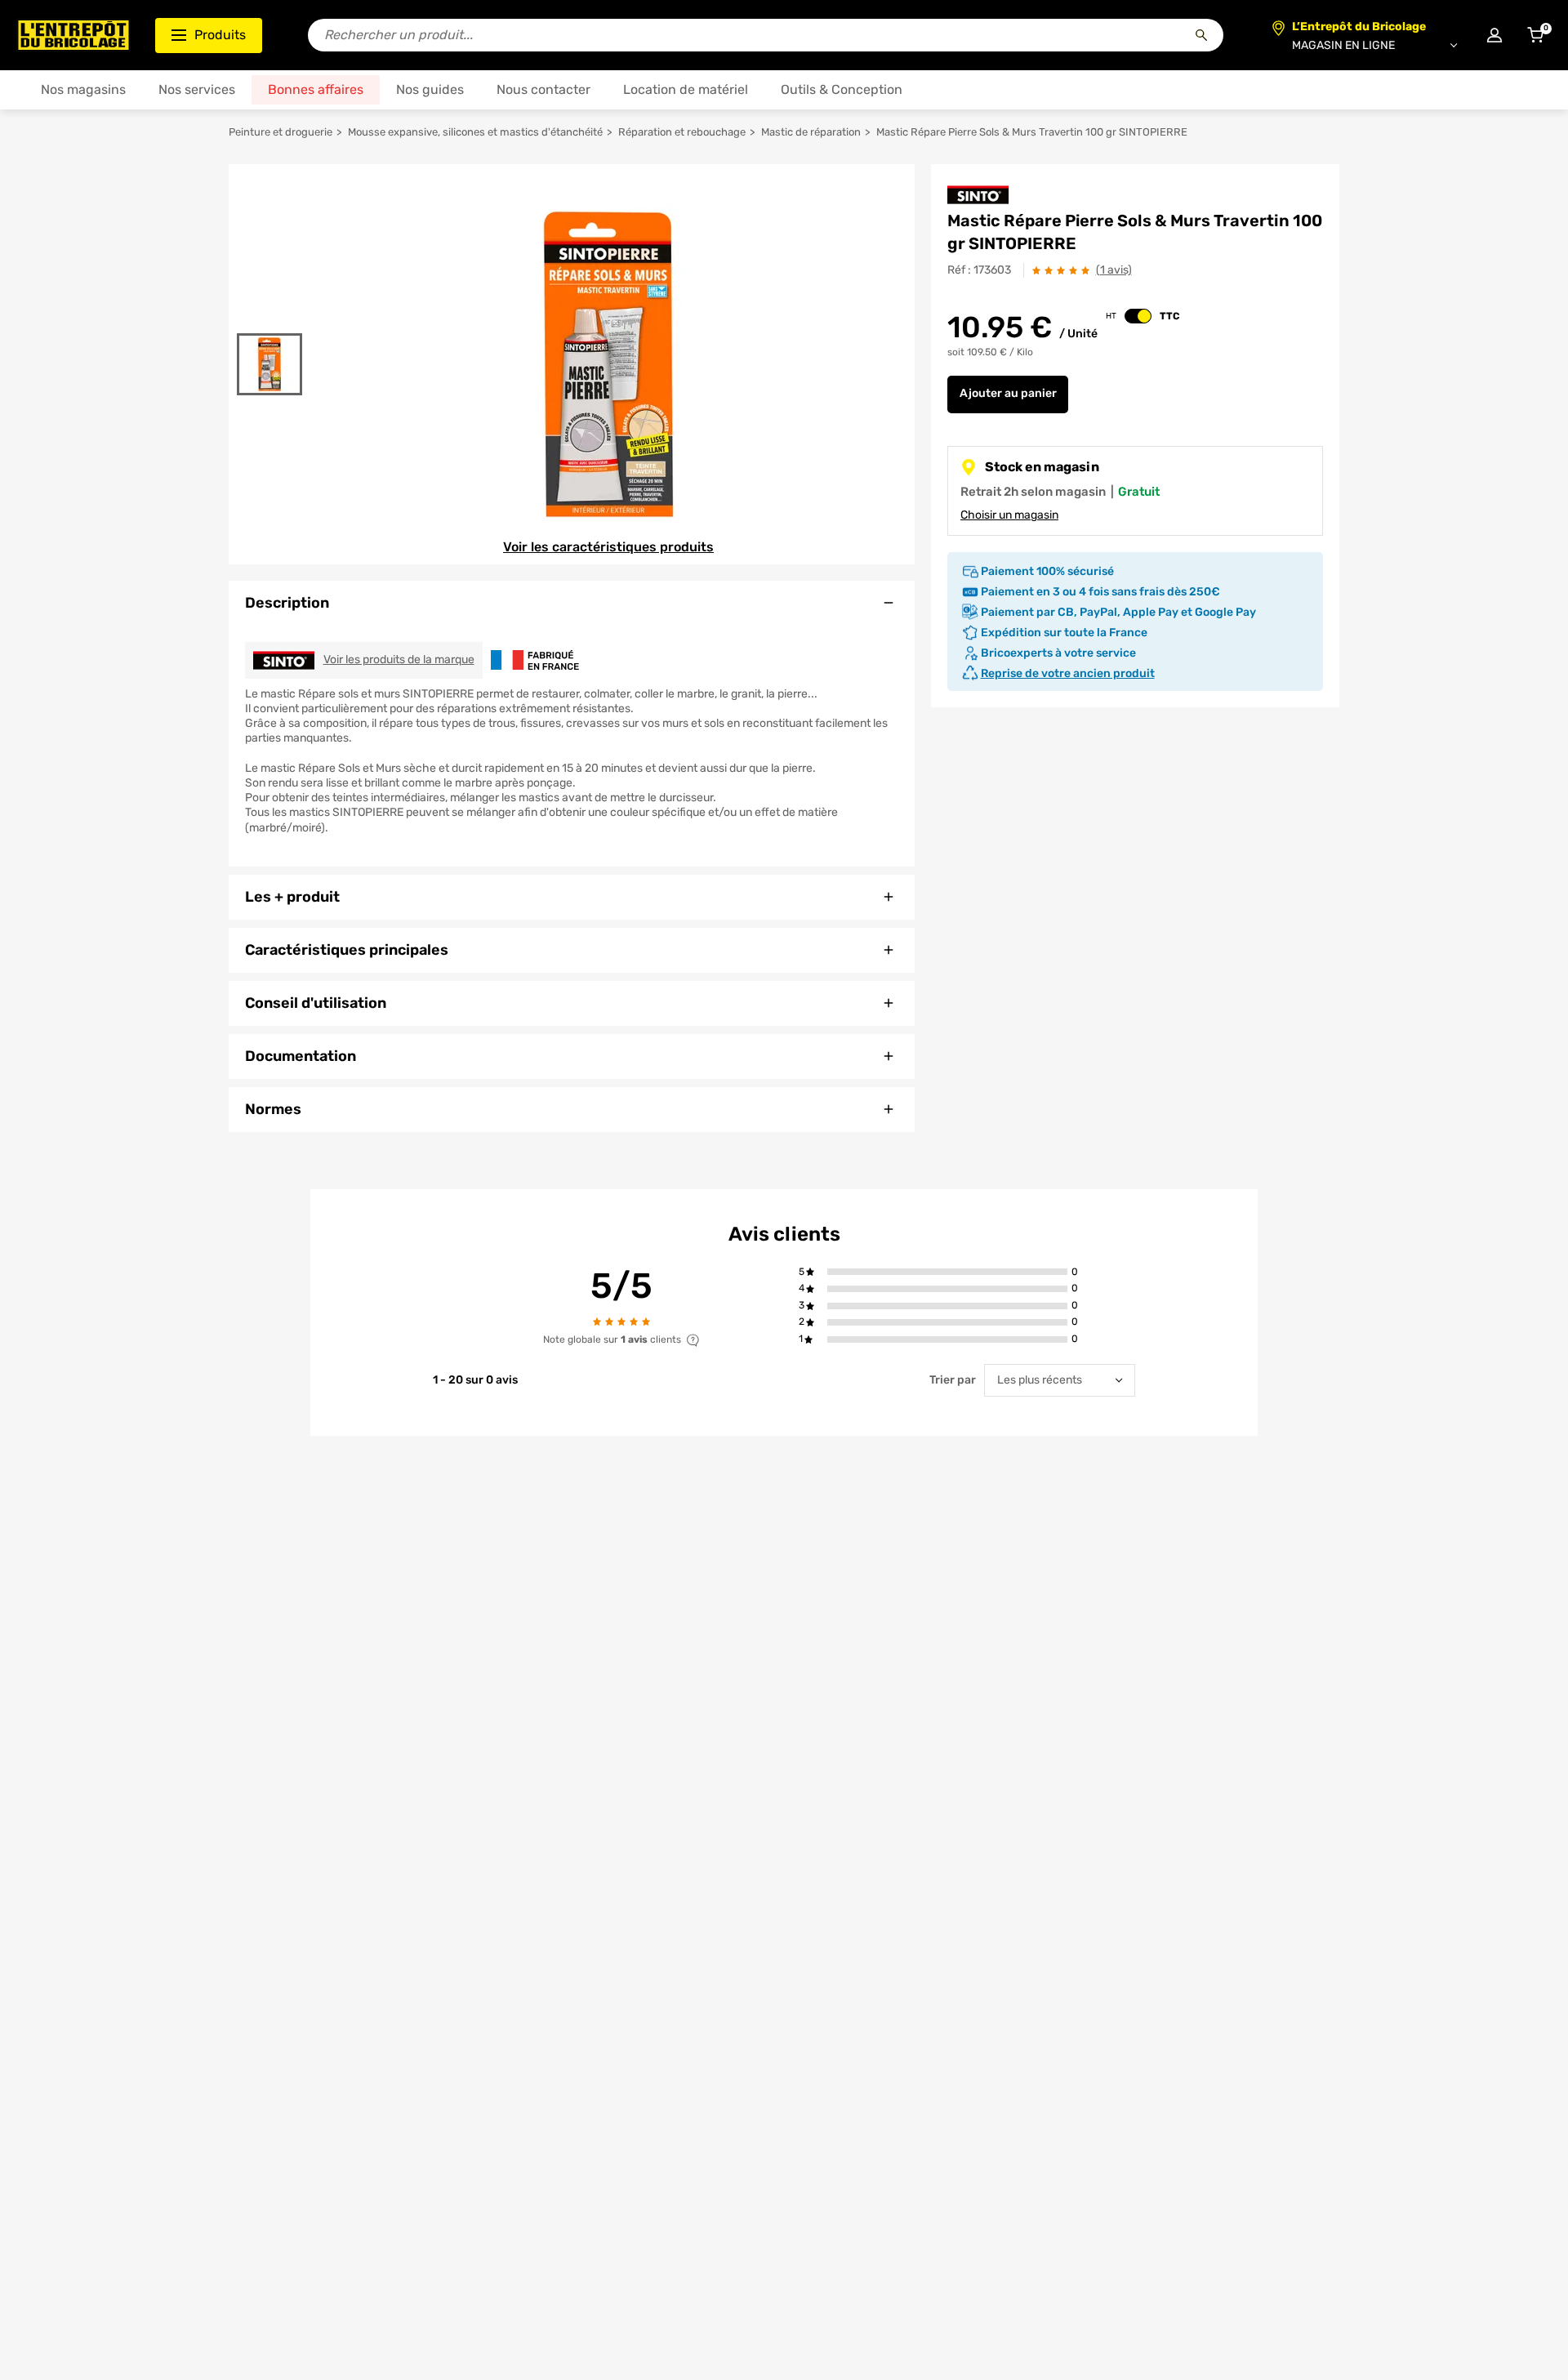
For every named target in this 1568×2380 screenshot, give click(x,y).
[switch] (1138, 316)
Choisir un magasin (1009, 515)
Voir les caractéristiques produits (608, 547)
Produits (220, 35)
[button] (947, 1272)
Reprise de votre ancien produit (1068, 673)
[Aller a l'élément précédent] (270, 323)
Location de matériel (686, 89)
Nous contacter (543, 89)
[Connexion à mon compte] (1494, 35)
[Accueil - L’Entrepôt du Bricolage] (73, 35)
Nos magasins (83, 89)
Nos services (197, 89)
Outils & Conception (842, 89)
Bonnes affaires (316, 89)
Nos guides (430, 89)
